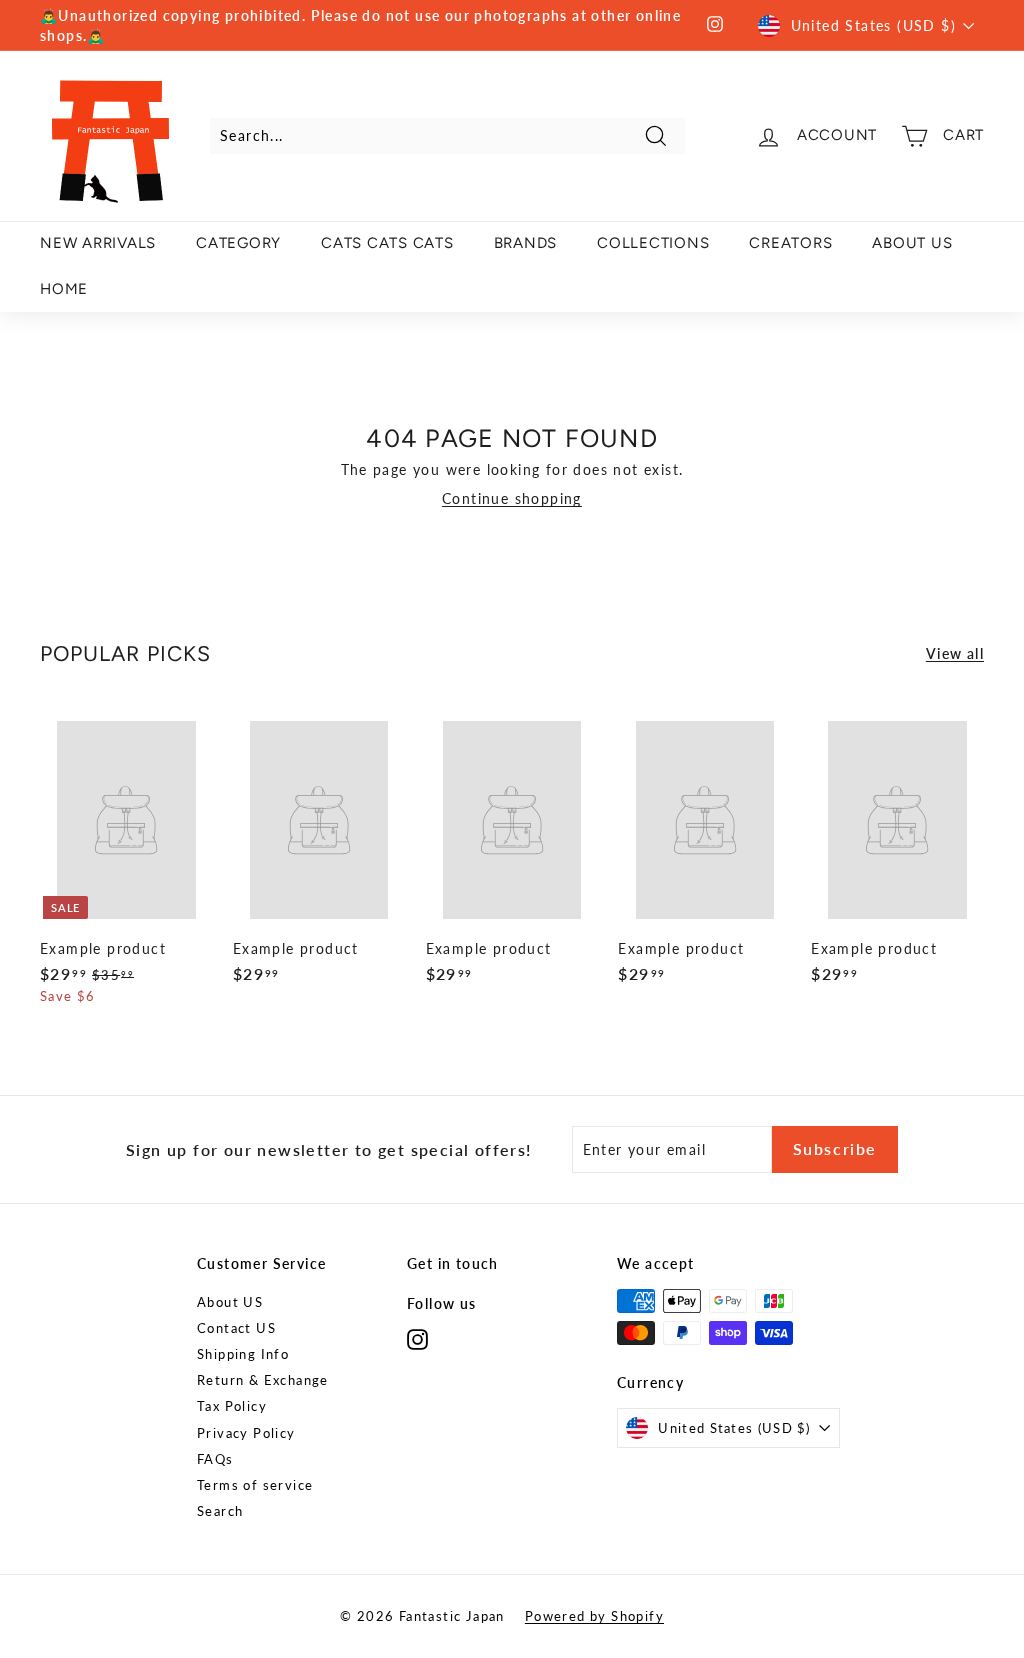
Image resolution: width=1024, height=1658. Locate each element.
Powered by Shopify (594, 1616)
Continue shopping (512, 498)
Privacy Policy (246, 1433)
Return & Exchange (263, 1380)
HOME (64, 289)
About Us (912, 243)
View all (955, 653)
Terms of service (255, 1485)
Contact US (236, 1328)
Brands (526, 243)
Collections (653, 243)
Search (220, 1511)
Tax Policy (232, 1406)
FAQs (215, 1459)
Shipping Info (243, 1354)
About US (230, 1302)
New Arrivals (98, 243)
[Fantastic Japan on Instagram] (417, 1338)
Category (238, 243)
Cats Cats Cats (387, 243)
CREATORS (790, 243)
